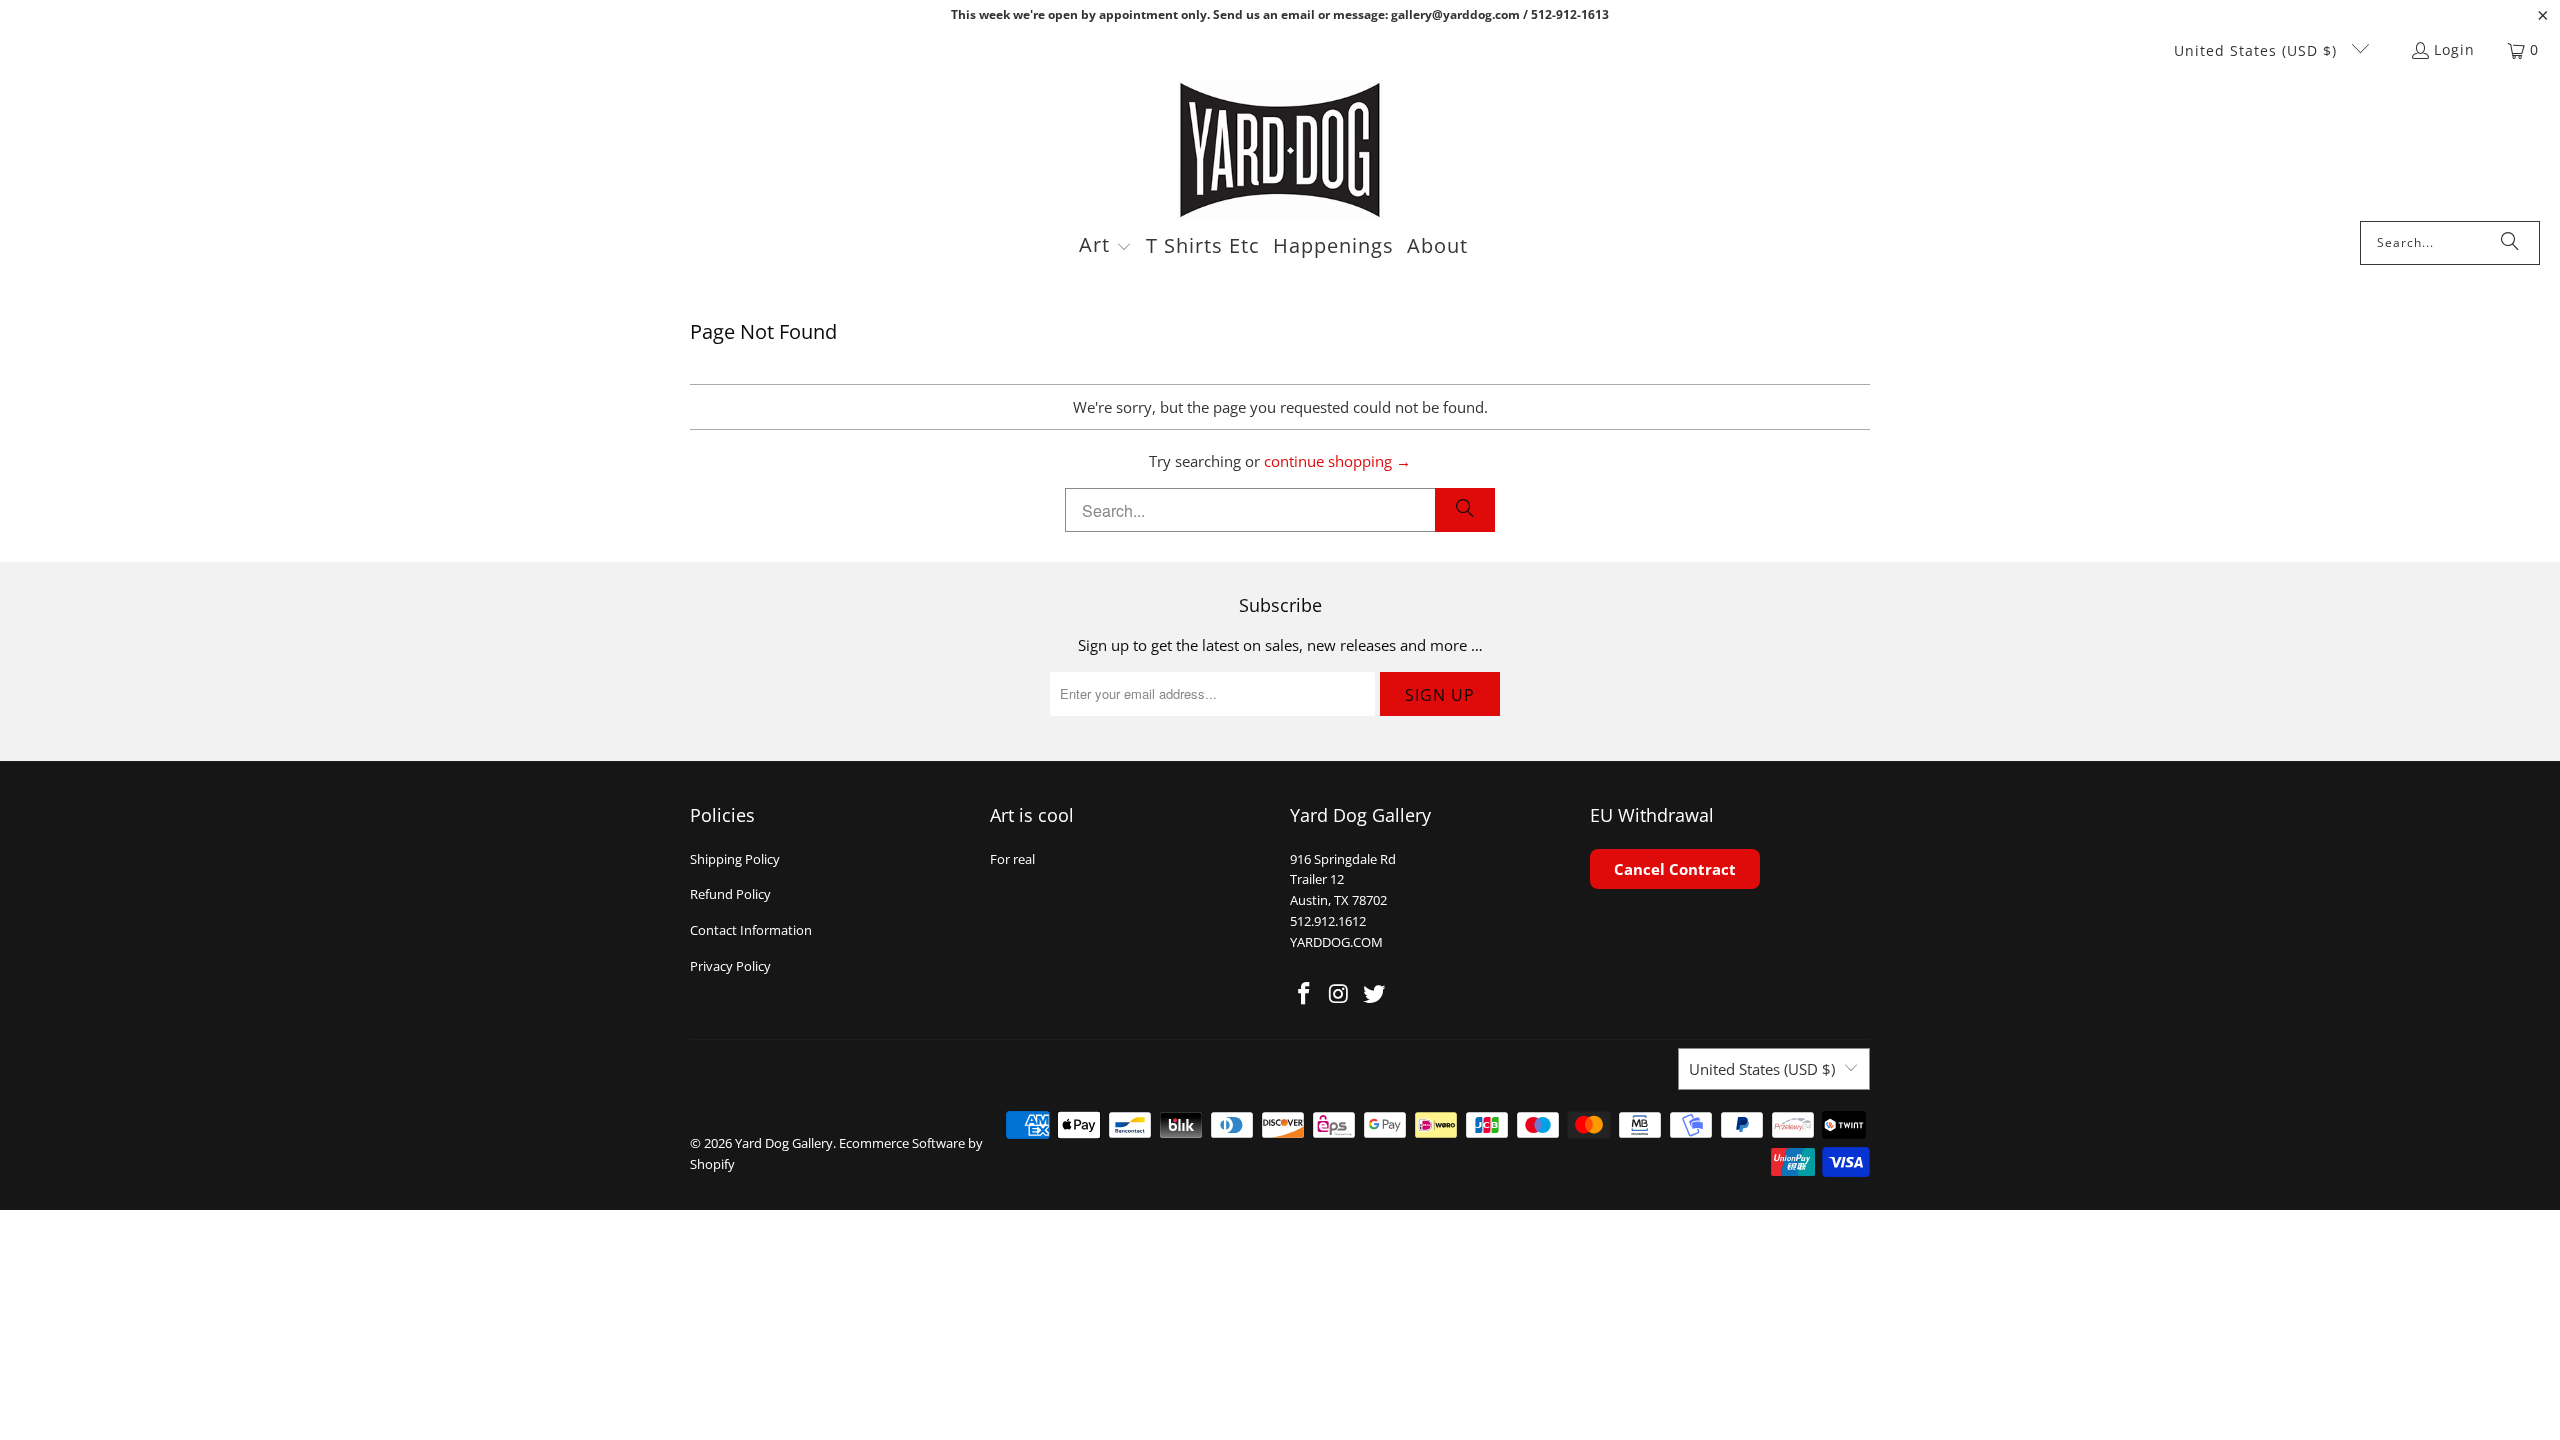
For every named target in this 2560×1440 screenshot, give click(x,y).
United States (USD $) (2258, 50)
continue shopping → (1337, 461)
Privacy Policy (730, 966)
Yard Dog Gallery (784, 1143)
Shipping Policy (735, 859)
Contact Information (751, 930)
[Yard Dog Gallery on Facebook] (1305, 994)
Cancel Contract (1675, 869)
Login (2454, 49)
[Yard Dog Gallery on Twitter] (1374, 994)
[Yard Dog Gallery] (1280, 150)
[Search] (2510, 243)
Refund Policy (730, 894)
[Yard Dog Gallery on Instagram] (1340, 994)
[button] (1105, 247)
